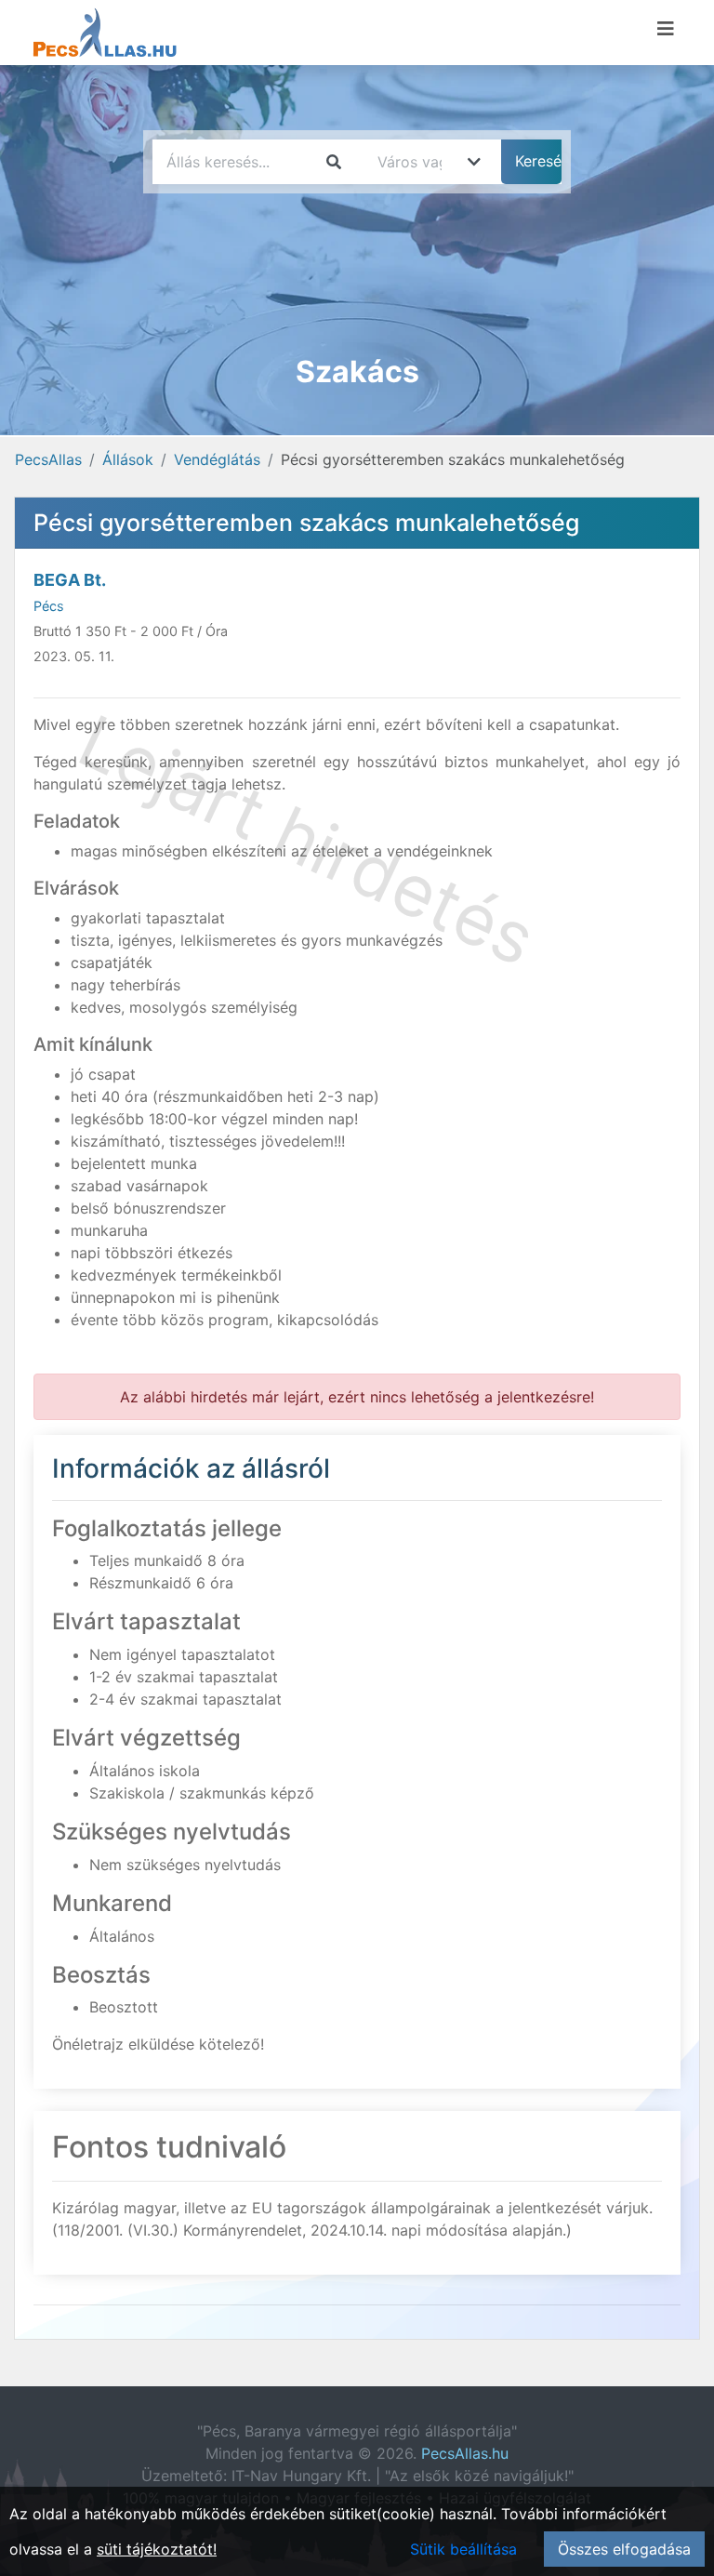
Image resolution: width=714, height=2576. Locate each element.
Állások (128, 459)
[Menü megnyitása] (666, 29)
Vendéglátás (217, 459)
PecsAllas (48, 459)
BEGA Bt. (70, 580)
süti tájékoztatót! (157, 2549)
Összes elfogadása (624, 2549)
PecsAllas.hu (465, 2453)
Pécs (49, 606)
